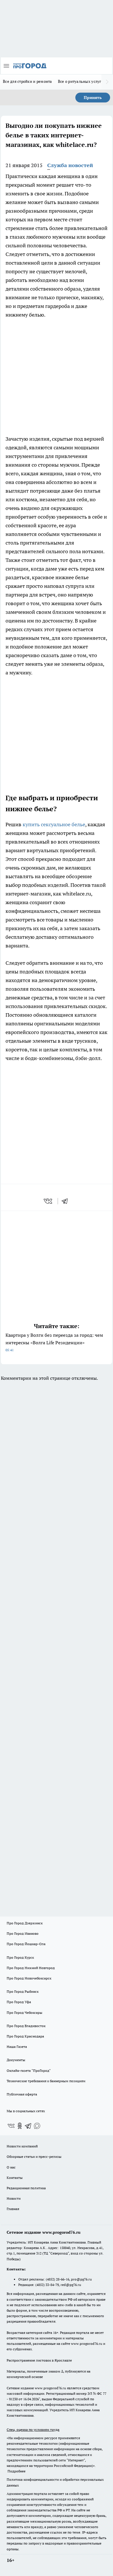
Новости (14, 2198)
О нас (11, 2167)
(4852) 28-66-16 (58, 2279)
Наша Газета (17, 2047)
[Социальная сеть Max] (37, 2126)
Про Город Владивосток (26, 2026)
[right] (107, 82)
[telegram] (67, 1201)
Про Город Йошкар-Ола (26, 1944)
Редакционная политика (26, 2188)
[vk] (49, 1201)
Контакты (15, 2178)
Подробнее (17, 2471)
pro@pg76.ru (81, 2279)
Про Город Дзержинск (25, 1923)
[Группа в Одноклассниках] (20, 2126)
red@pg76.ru (71, 2285)
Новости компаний (22, 2146)
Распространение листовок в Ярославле (39, 2360)
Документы (16, 2060)
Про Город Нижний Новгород (31, 1968)
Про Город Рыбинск (23, 1991)
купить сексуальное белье (54, 824)
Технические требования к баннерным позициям (46, 2081)
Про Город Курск (20, 1957)
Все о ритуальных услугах (82, 81)
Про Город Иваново (23, 1933)
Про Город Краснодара (25, 2036)
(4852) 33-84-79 (47, 2285)
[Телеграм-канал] (28, 2126)
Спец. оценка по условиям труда (33, 2430)
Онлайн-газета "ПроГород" (29, 2071)
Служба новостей (70, 165)
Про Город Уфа (19, 2002)
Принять (93, 98)
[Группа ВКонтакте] (11, 2126)
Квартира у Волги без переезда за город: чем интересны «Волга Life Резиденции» (54, 1342)
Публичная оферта (22, 2094)
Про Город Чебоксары (24, 2013)
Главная (13, 2209)
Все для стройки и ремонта (28, 81)
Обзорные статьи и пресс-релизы (34, 2157)
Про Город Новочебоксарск (29, 1978)
